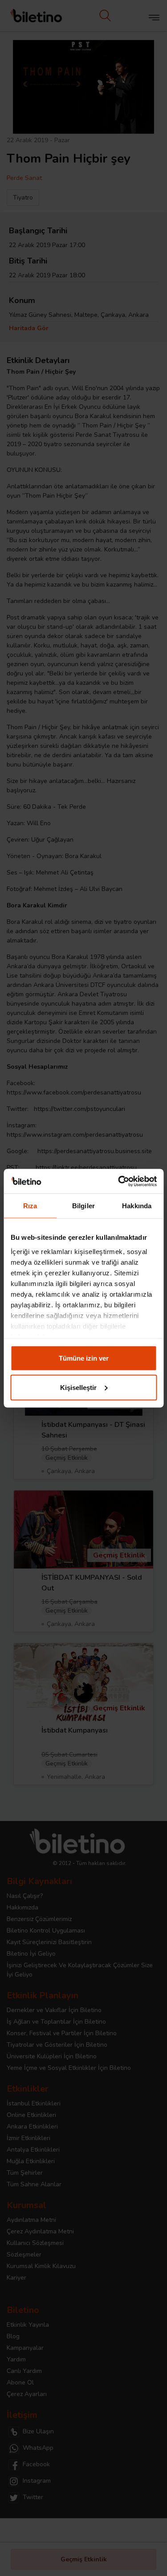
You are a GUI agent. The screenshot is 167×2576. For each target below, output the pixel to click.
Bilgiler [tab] (83, 1206)
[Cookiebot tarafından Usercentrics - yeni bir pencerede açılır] (119, 1181)
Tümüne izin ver (84, 1358)
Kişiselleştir (78, 1387)
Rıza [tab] (30, 1206)
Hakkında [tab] (137, 1206)
